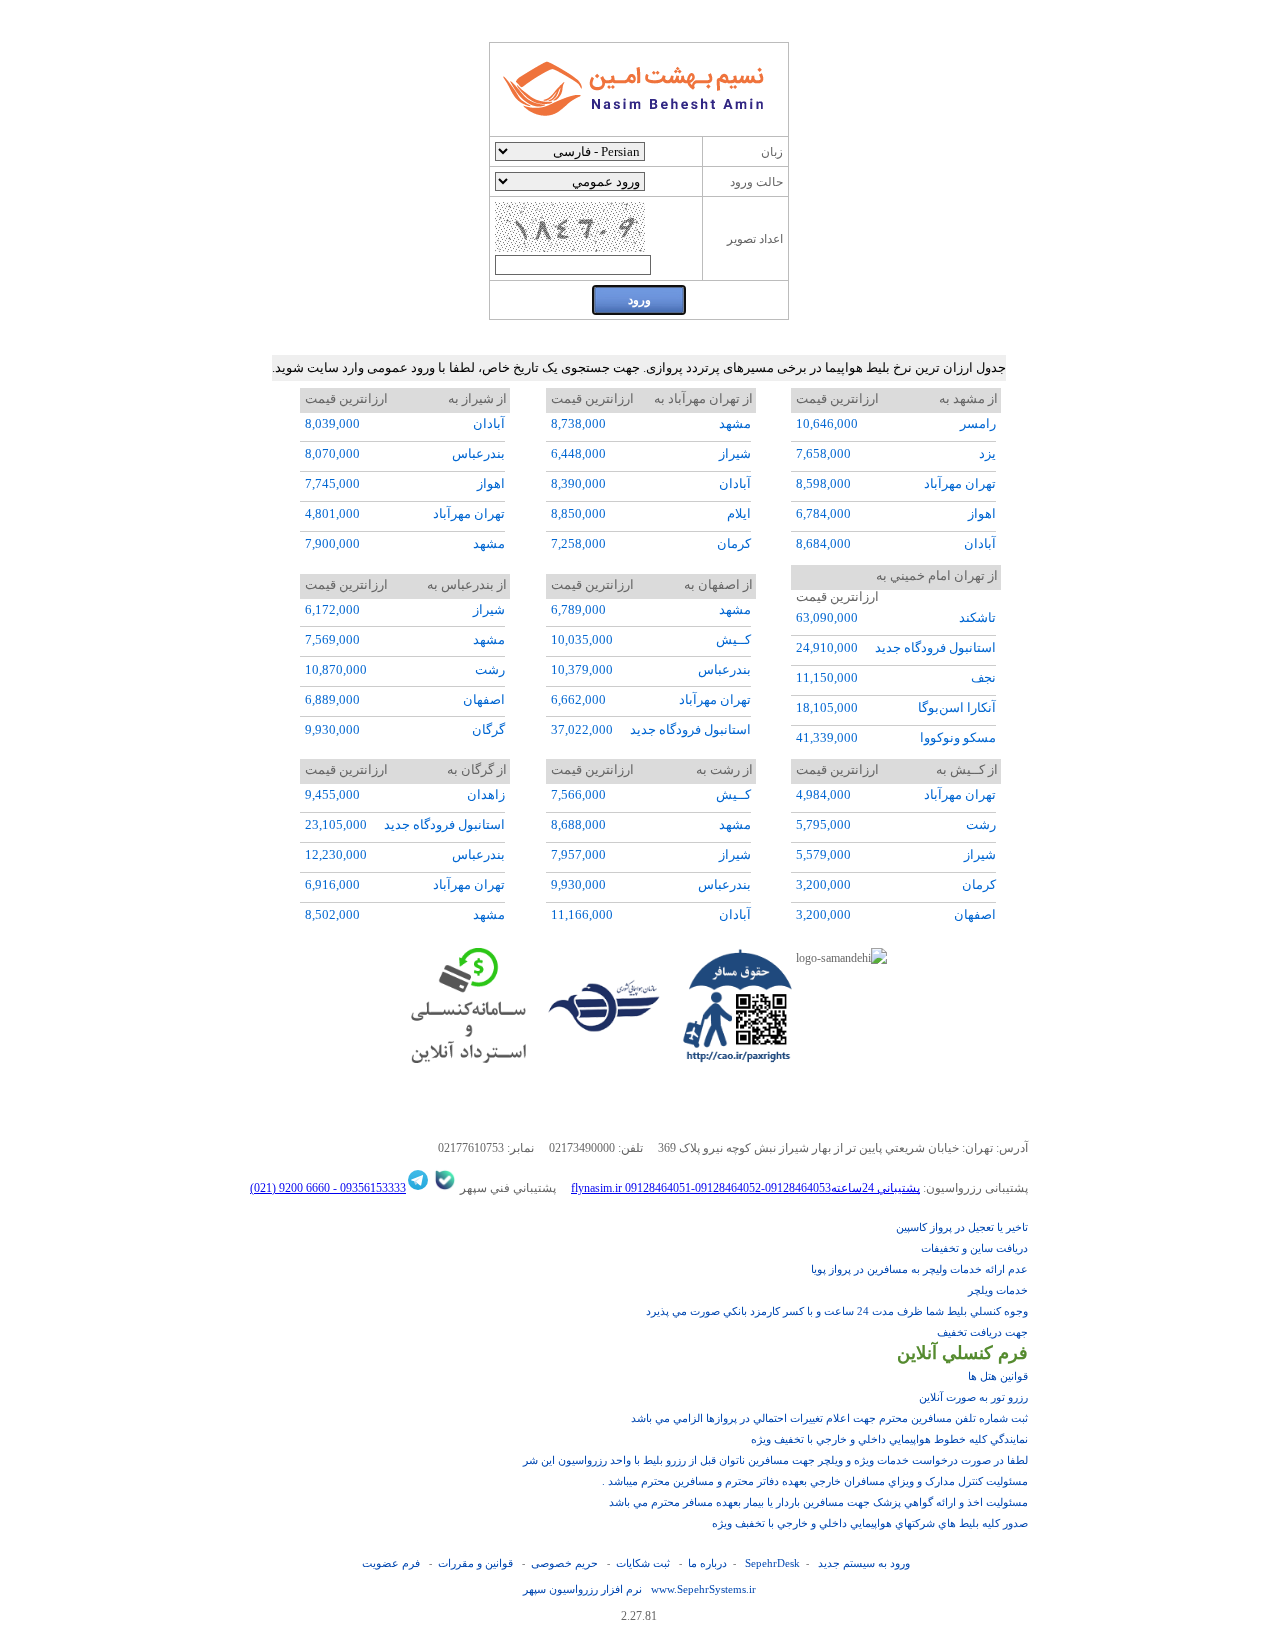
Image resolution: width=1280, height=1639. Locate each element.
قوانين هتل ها (998, 1376)
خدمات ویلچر (998, 1290)
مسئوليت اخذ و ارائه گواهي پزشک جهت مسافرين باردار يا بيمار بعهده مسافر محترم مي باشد (818, 1502)
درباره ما (707, 1563)
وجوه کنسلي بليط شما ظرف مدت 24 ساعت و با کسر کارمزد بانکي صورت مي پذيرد (837, 1311)
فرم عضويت (391, 1563)
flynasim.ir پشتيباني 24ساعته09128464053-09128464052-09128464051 (745, 1188)
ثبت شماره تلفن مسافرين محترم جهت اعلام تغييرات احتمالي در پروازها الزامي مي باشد (829, 1418)
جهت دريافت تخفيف (982, 1332)
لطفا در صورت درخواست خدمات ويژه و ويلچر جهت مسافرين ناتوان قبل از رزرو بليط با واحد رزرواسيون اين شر (775, 1460)
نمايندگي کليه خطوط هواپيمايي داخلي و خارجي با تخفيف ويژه (889, 1439)
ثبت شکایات (643, 1563)
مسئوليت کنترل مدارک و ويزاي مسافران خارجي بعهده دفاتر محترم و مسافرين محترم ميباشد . (815, 1481)
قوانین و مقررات (475, 1563)
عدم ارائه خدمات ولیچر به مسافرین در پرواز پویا (919, 1269)
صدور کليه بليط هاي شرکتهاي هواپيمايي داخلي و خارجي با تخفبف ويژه (870, 1523)
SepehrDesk (772, 1563)
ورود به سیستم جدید (864, 1563)
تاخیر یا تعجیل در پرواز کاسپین (962, 1227)
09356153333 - (368, 1188)
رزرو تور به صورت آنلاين (973, 1397)
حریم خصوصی (564, 1563)
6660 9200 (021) (290, 1188)
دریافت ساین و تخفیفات (974, 1248)
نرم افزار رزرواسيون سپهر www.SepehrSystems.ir (639, 1589)
